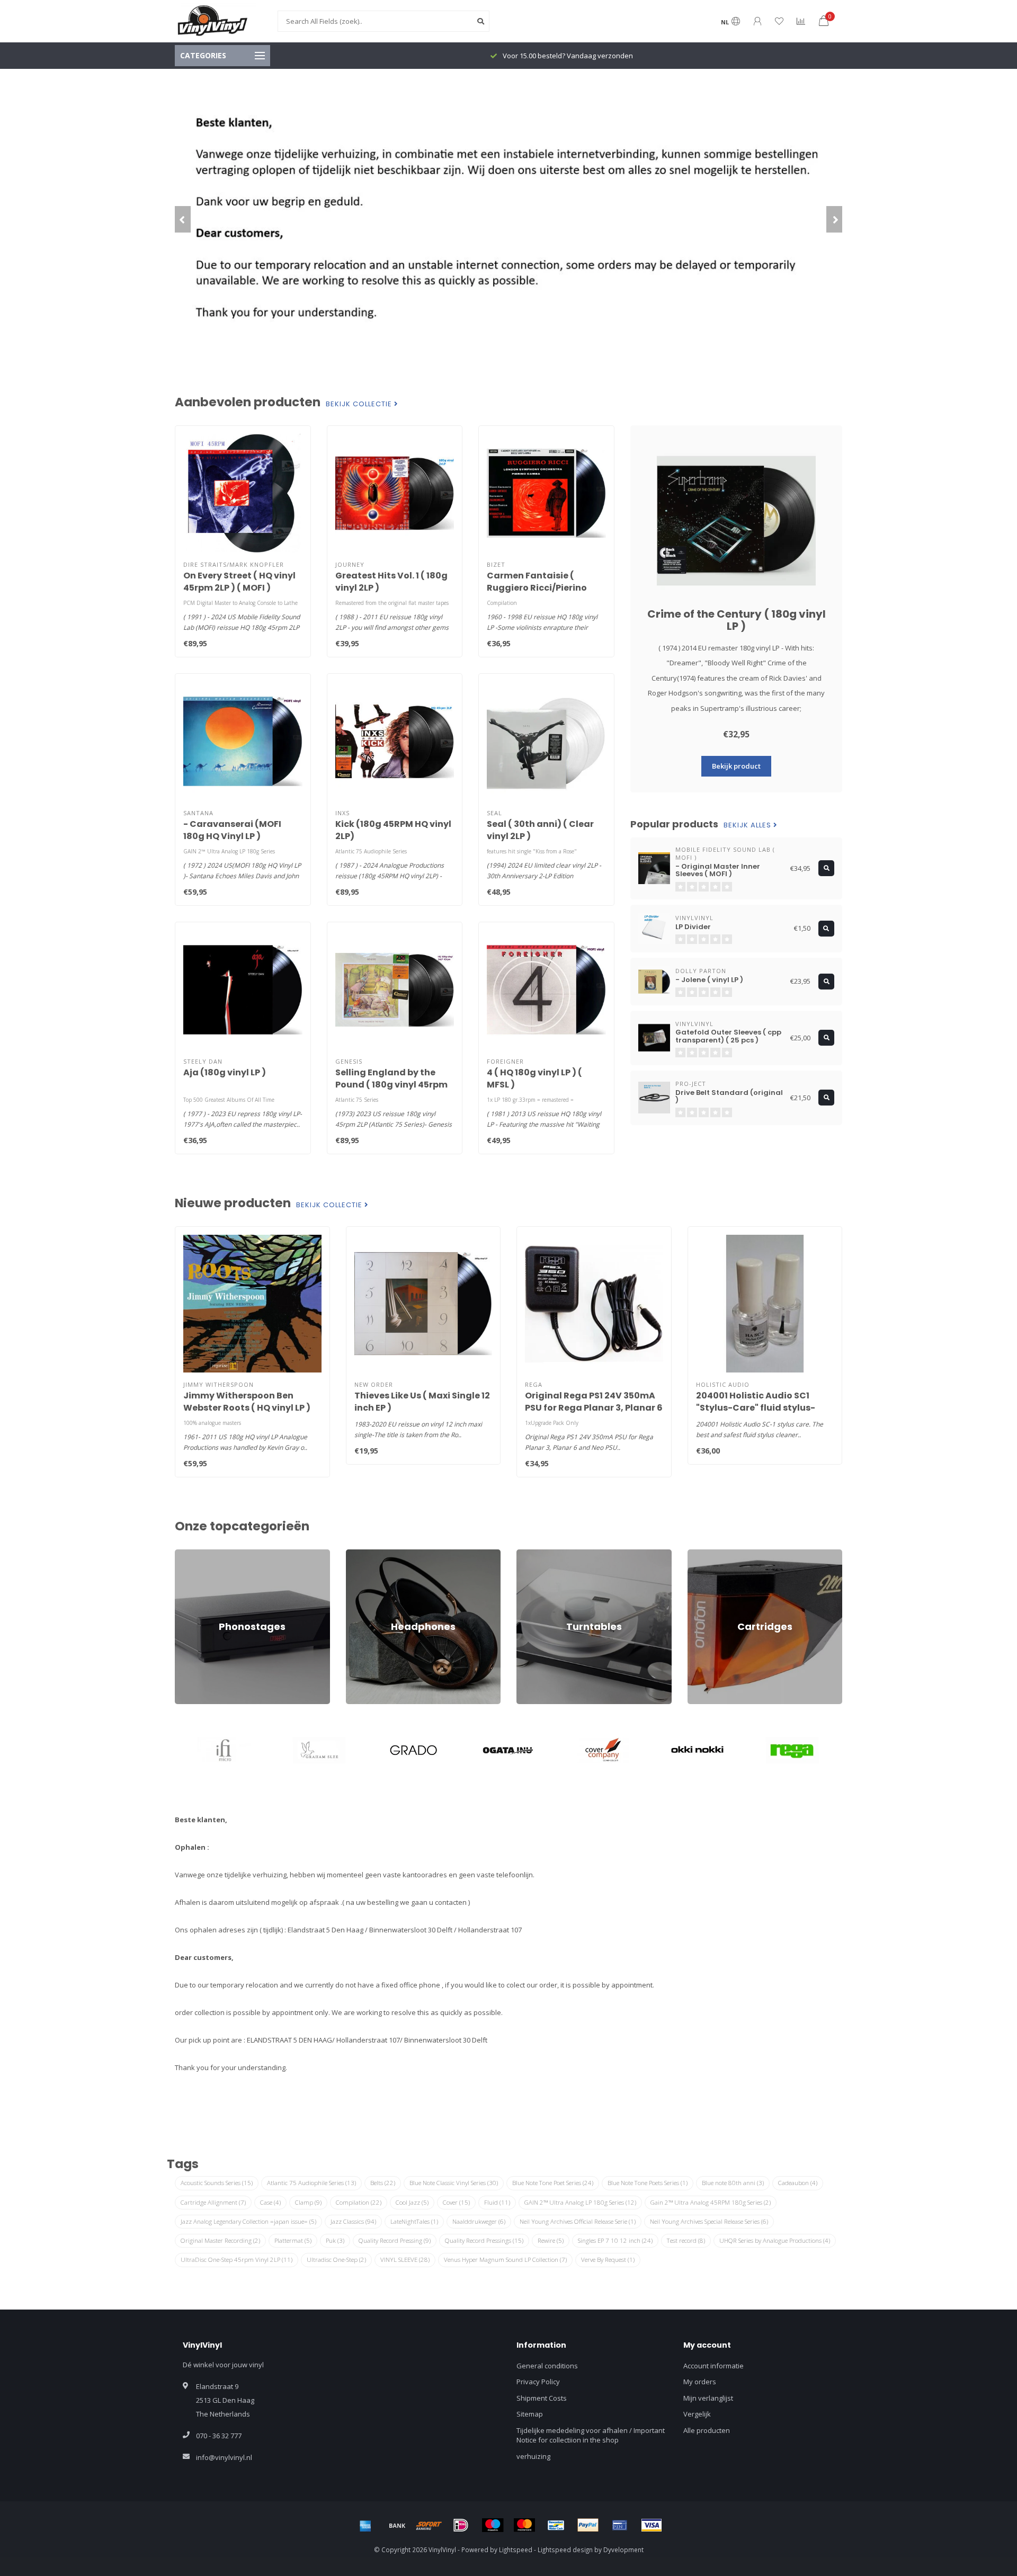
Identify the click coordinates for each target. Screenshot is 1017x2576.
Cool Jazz (412, 2202)
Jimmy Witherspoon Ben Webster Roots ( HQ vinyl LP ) (247, 1402)
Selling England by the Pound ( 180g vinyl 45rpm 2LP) (391, 1085)
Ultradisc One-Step (336, 2259)
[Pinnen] (620, 2525)
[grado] (319, 1750)
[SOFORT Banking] (429, 2525)
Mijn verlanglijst (708, 2398)
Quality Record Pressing (395, 2240)
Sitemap (530, 2414)
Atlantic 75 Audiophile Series (311, 2183)
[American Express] (365, 2525)
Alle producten (707, 2430)
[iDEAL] (461, 2525)
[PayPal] (588, 2525)
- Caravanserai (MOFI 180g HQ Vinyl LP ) (232, 830)
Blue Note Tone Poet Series (553, 2183)
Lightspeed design (565, 2550)
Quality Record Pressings (484, 2240)
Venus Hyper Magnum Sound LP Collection (505, 2259)
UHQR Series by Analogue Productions (775, 2240)
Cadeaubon (798, 2183)
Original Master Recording (220, 2240)
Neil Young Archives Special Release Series (709, 2221)
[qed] (792, 1750)
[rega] (698, 1750)
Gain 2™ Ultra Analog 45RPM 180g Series (711, 2202)
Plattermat (293, 2240)
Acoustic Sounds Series (217, 2183)
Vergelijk (697, 2414)
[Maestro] (493, 2525)
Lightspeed (516, 2550)
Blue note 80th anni (733, 2183)
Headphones (367, 1554)
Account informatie (713, 2366)
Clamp (308, 2202)
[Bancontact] (556, 2525)
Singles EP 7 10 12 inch (615, 2240)
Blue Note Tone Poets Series (648, 2183)
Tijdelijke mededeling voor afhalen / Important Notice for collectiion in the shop (591, 2435)
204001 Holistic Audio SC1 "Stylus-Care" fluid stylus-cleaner (756, 1408)
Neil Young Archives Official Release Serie (578, 2221)
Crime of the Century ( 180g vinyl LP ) (737, 620)
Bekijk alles (748, 825)
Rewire (551, 2240)
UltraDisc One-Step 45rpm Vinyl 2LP (237, 2259)
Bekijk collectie (360, 404)
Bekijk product (736, 766)
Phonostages (196, 1554)
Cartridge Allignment (213, 2202)
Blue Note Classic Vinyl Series (454, 2183)
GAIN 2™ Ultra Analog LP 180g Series (580, 2202)
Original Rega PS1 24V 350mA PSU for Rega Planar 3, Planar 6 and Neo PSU (594, 1408)
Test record (686, 2240)
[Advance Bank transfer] (397, 2525)
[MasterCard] (524, 2525)
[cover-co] (509, 1750)
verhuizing (533, 2456)
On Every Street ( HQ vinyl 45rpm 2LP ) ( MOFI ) (239, 582)
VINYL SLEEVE (405, 2259)
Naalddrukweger (479, 2221)
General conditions (547, 2366)
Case (270, 2202)
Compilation (359, 2202)
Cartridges (704, 1554)
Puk (335, 2240)
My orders (700, 2382)
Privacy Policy (538, 2382)
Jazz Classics (353, 2221)
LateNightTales (414, 2221)
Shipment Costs (542, 2398)
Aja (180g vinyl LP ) (225, 1072)
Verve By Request (608, 2259)
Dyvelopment (623, 2550)
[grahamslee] (225, 1750)
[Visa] (652, 2525)
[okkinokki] (603, 1750)
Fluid (497, 2202)
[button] (183, 219)
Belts (383, 2183)
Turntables (534, 1554)
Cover (456, 2202)
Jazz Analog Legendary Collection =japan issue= (248, 2221)
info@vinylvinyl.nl (224, 2457)
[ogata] (414, 1750)
